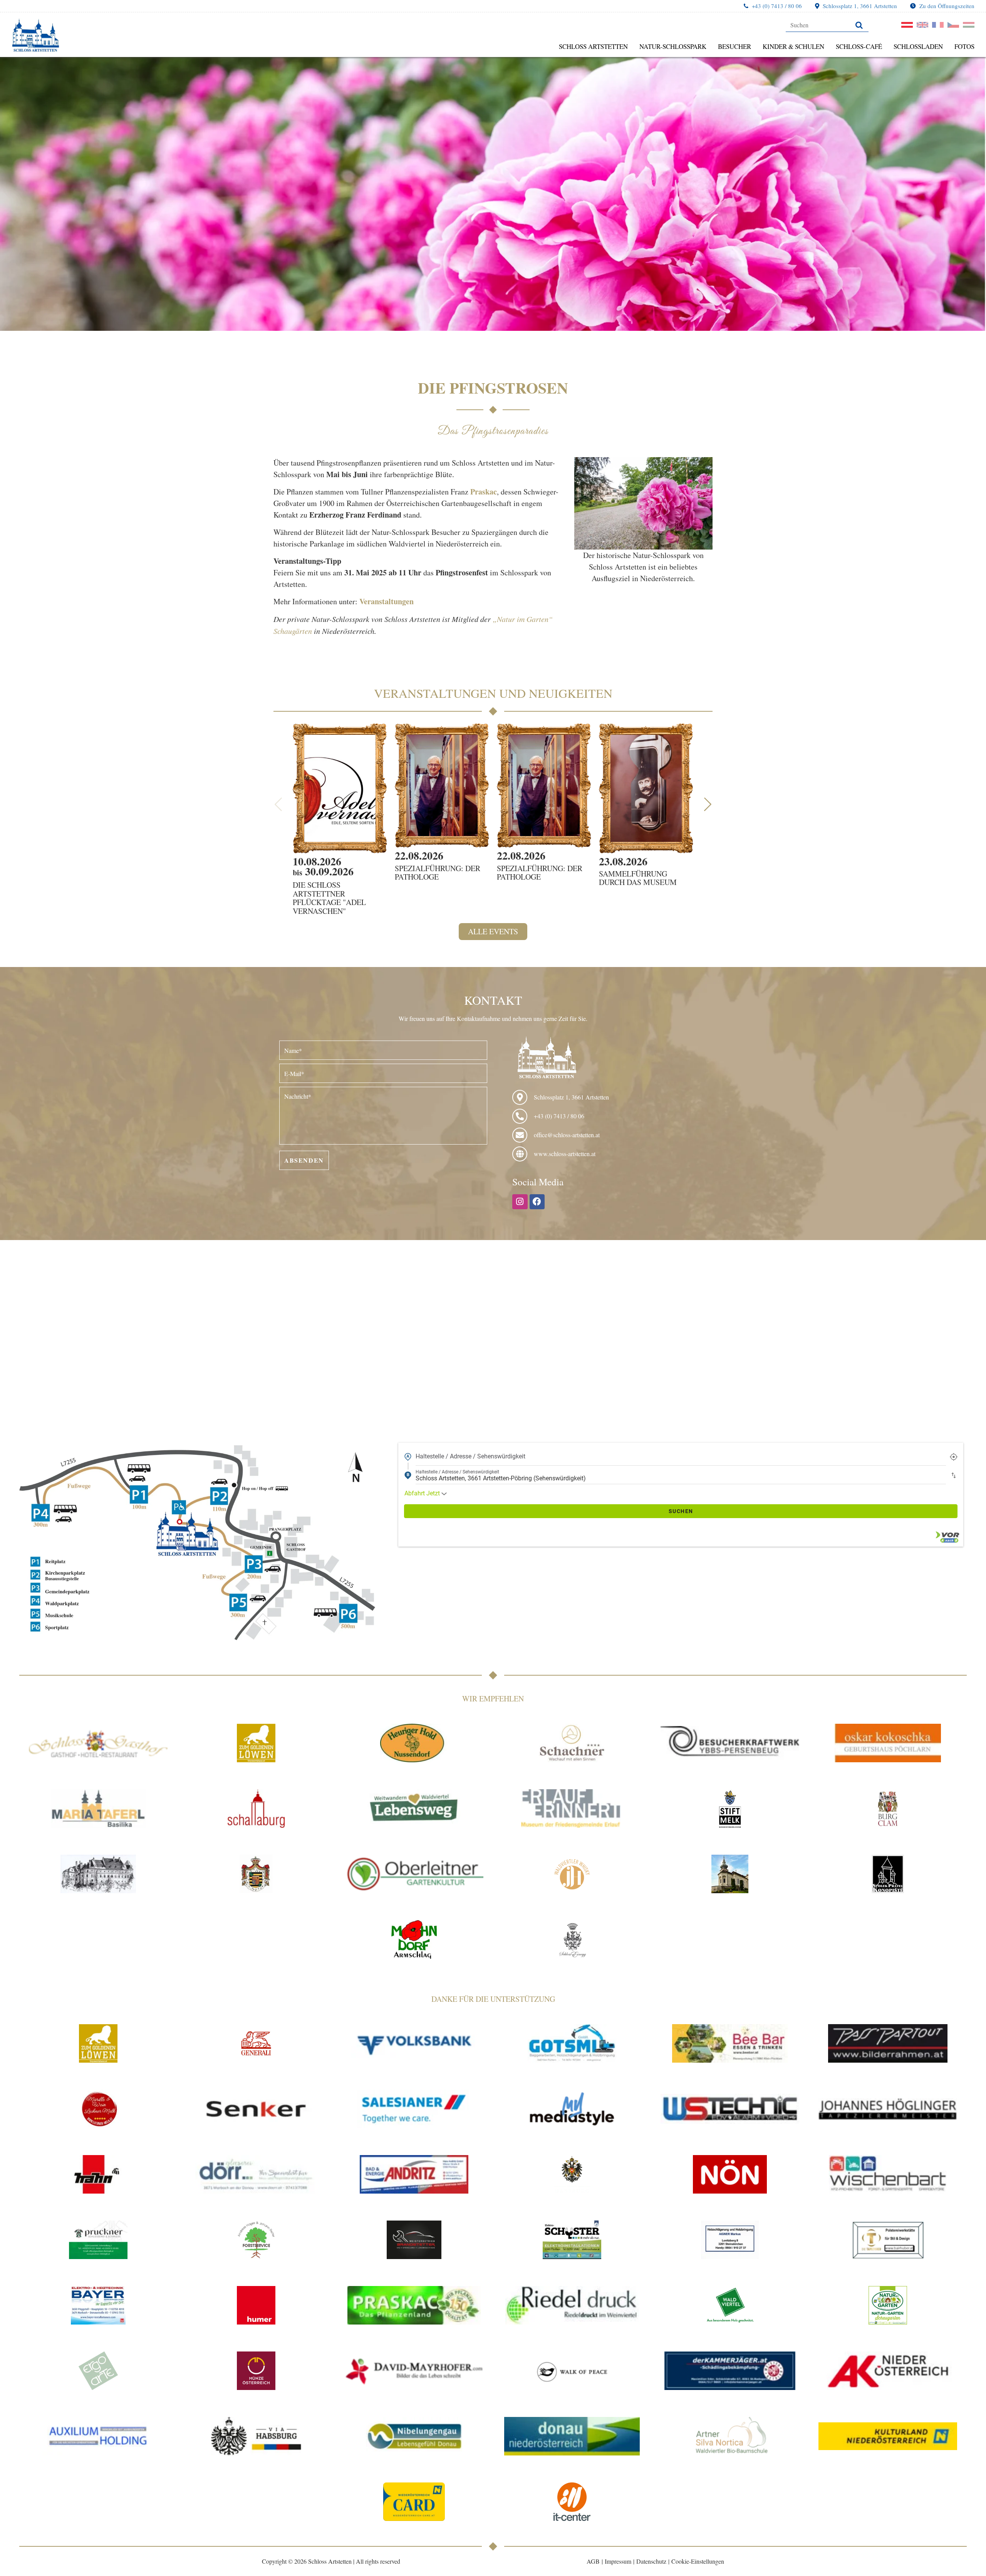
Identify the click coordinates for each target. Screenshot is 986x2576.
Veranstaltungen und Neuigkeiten (493, 693)
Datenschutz (651, 2561)
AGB (593, 2561)
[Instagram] (520, 1202)
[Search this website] (827, 25)
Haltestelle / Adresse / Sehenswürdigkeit (470, 1456)
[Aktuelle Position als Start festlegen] (954, 1456)
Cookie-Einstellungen (698, 2561)
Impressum (618, 2561)
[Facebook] (537, 1202)
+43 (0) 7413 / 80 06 (777, 6)
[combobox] (681, 1456)
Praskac (484, 492)
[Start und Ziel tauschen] (954, 1475)
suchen (681, 1511)
